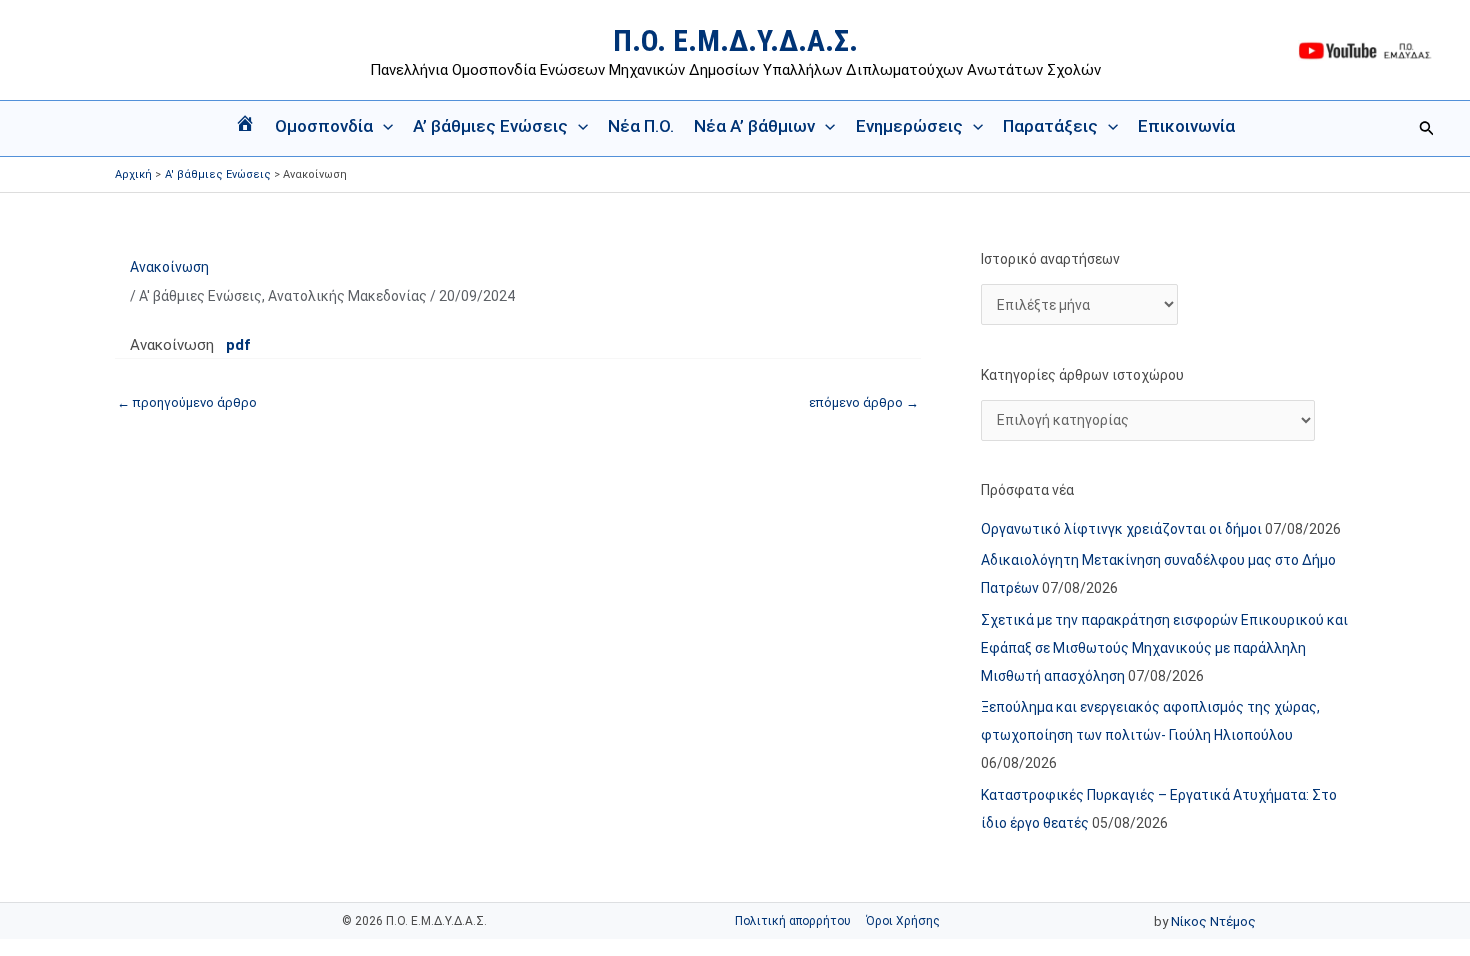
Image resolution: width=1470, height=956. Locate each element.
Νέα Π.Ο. (641, 126)
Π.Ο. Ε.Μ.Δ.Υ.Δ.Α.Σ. (735, 40)
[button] (383, 126)
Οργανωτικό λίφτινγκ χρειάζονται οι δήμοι (1121, 529)
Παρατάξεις (1050, 126)
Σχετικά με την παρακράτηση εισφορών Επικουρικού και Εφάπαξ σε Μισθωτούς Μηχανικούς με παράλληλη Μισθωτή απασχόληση (1164, 648)
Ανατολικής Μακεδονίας (347, 296)
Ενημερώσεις (909, 126)
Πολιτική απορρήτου (793, 921)
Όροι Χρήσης (903, 921)
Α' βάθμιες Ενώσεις (200, 296)
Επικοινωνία (1186, 126)
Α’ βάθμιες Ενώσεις (490, 126)
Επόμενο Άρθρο (864, 402)
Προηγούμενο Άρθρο (187, 402)
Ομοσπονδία (324, 126)
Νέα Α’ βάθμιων (754, 126)
